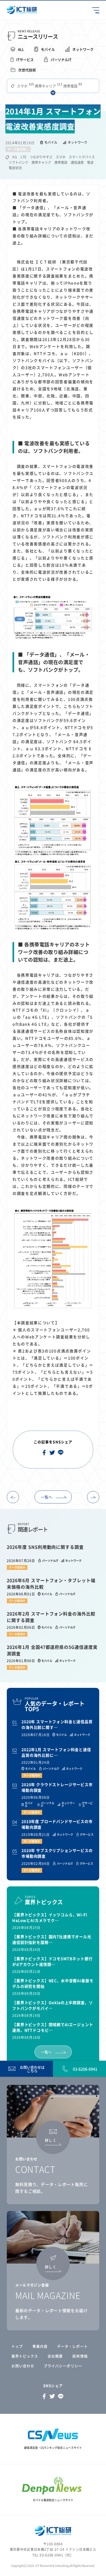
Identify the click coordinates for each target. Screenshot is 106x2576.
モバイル (48, 49)
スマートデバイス (82, 157)
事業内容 (40, 2346)
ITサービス (25, 60)
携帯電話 (72, 86)
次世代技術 (27, 70)
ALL (21, 49)
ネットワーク (83, 49)
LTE (24, 157)
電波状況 (15, 168)
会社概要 (55, 2356)
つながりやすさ (41, 157)
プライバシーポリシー (63, 2366)
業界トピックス (25, 2356)
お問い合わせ (23, 2366)
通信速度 (77, 162)
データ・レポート (72, 2346)
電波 (90, 162)
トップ (17, 2346)
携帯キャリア (48, 86)
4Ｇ (15, 157)
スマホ (25, 86)
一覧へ (46, 1497)
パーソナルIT (61, 60)
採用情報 (80, 2356)
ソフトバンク (18, 162)
